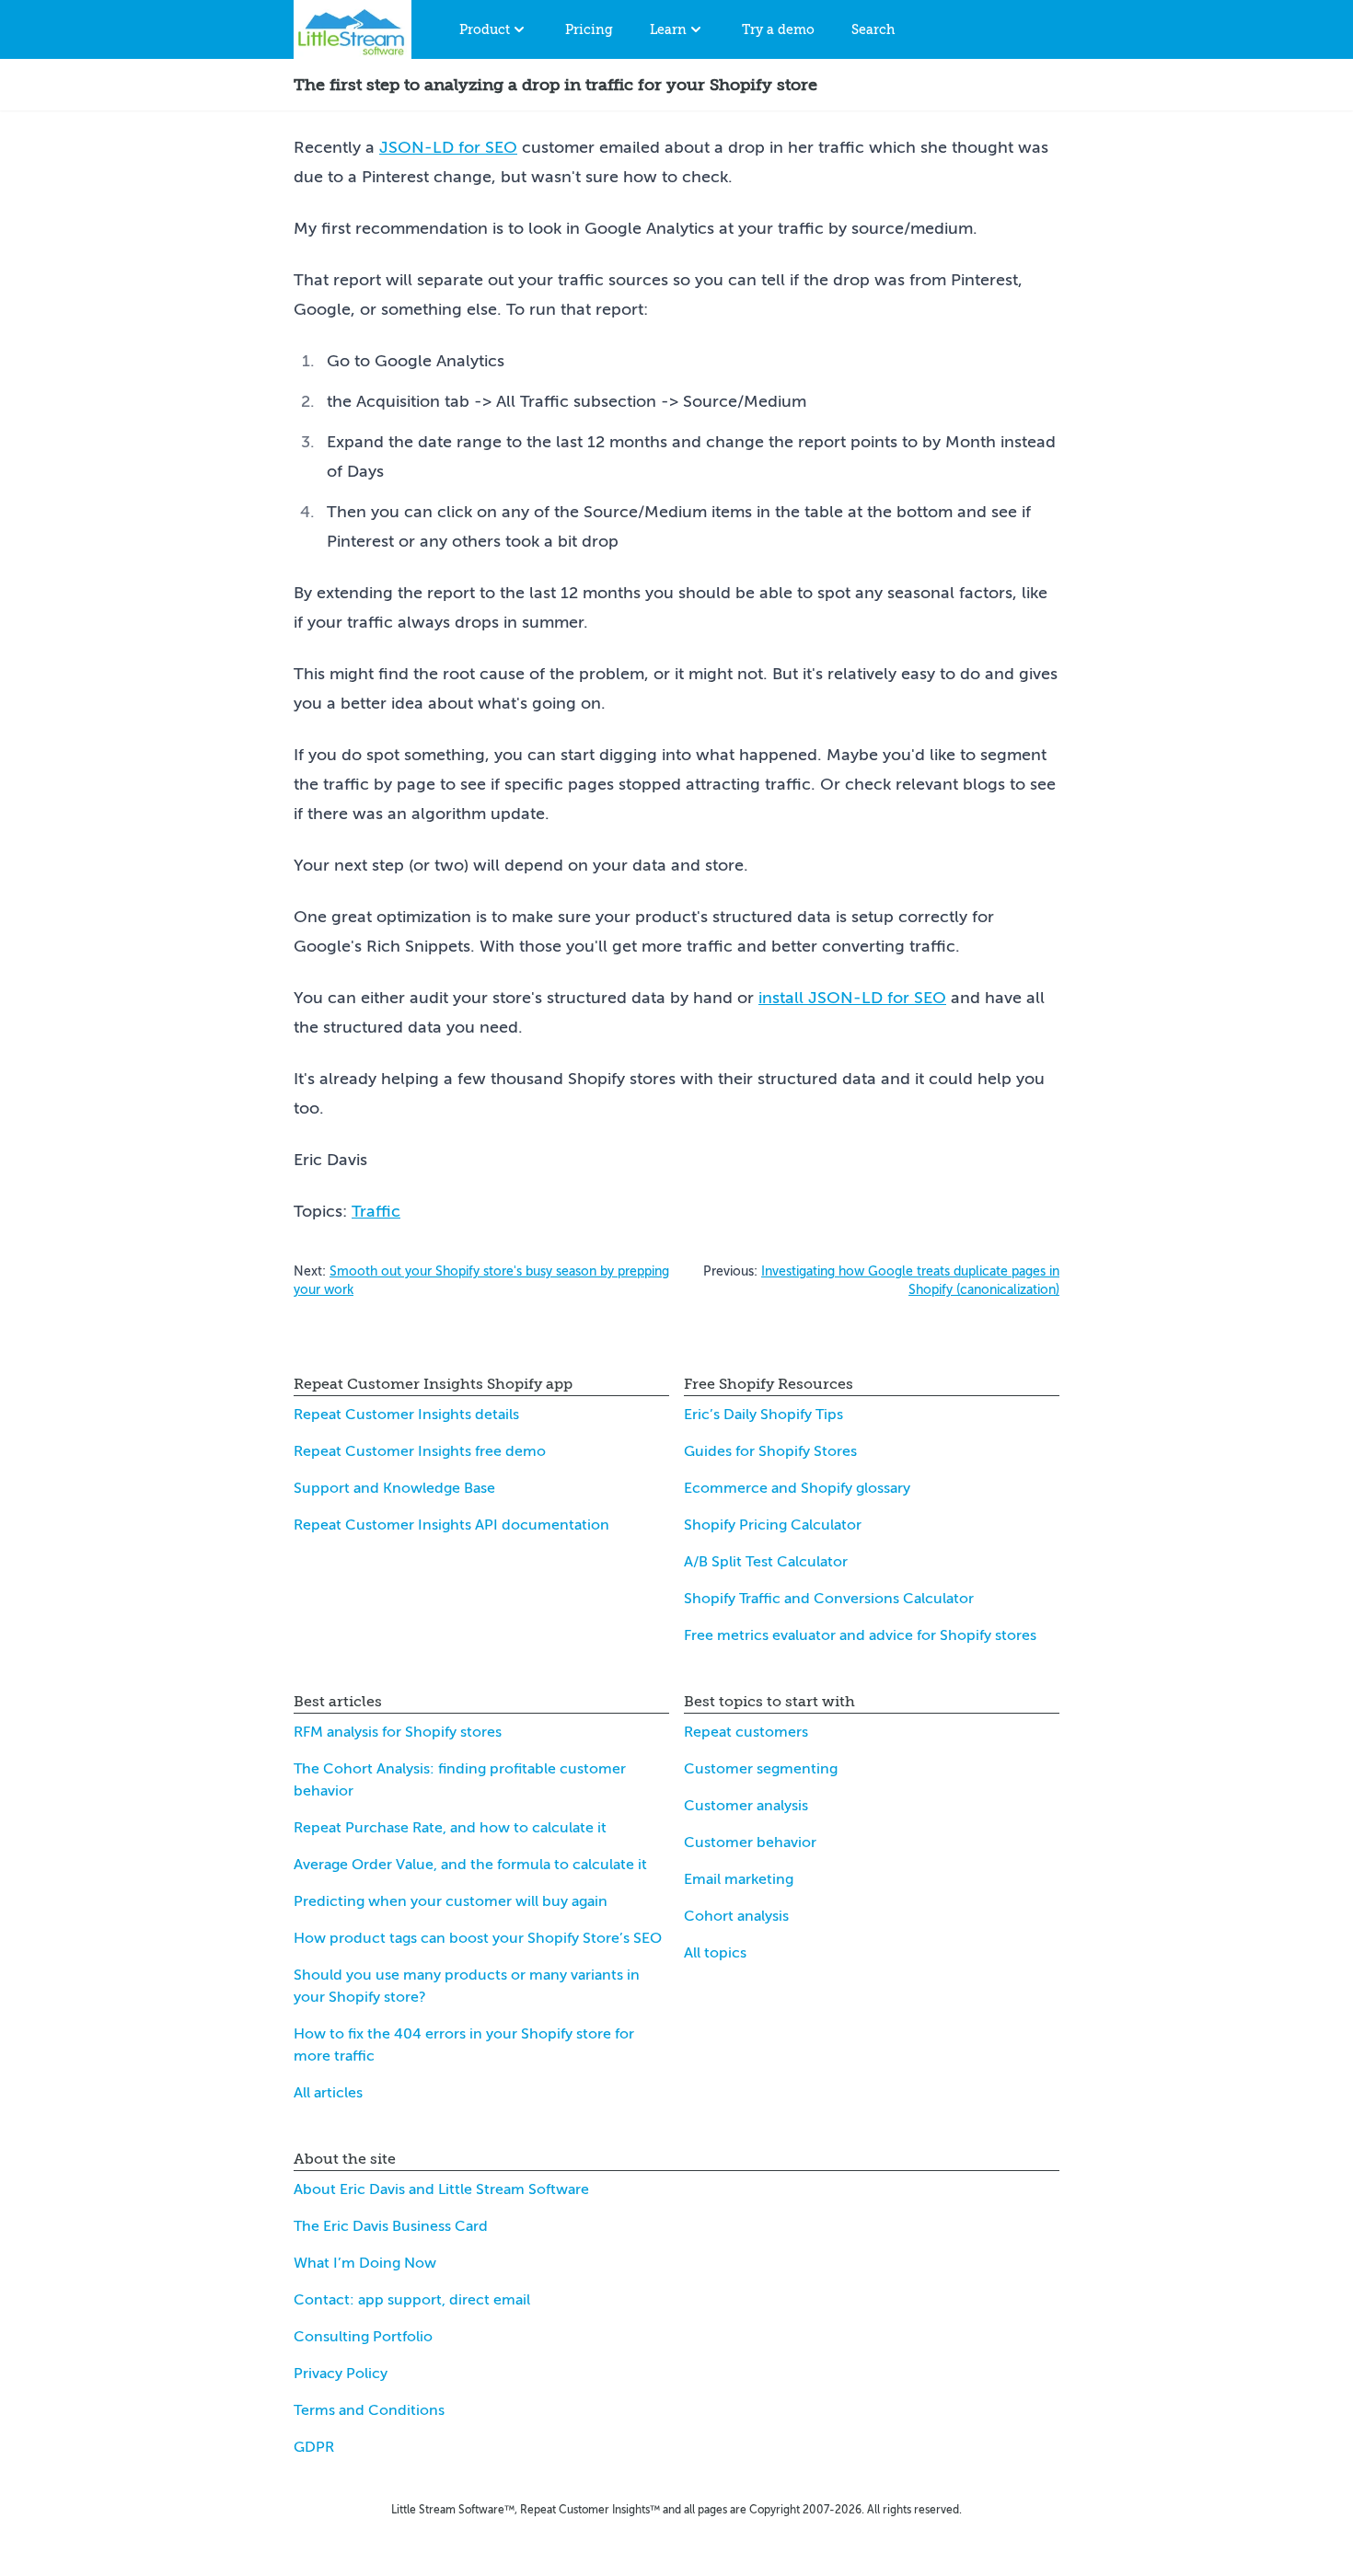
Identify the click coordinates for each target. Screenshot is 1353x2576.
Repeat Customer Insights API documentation (451, 1525)
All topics (715, 1953)
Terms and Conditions (369, 2410)
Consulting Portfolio (363, 2337)
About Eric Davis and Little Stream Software (441, 2189)
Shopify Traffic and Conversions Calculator (829, 1599)
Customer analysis (746, 1806)
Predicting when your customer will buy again (451, 1901)
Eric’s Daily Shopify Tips (763, 1415)
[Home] (353, 29)
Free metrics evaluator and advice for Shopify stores (860, 1635)
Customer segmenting (761, 1769)
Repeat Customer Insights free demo (420, 1451)
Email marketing (739, 1879)
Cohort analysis (736, 1916)
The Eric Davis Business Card (391, 2226)
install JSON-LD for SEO (852, 998)
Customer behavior (750, 1842)
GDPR (314, 2447)
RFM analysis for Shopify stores (398, 1732)
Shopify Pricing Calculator (773, 1525)
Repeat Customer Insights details (406, 1415)
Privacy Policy (341, 2374)
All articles (328, 2093)
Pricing (589, 29)
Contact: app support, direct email (412, 2300)
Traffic (376, 1211)
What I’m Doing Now (365, 2263)
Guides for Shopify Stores (770, 1451)
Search (873, 29)
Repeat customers (746, 1732)
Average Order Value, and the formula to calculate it (470, 1865)
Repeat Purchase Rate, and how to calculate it (450, 1828)
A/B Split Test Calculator (766, 1562)
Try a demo (778, 29)
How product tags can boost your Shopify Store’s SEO (478, 1938)
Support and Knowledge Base (394, 1488)
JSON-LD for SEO (448, 147)
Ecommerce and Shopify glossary (797, 1488)
